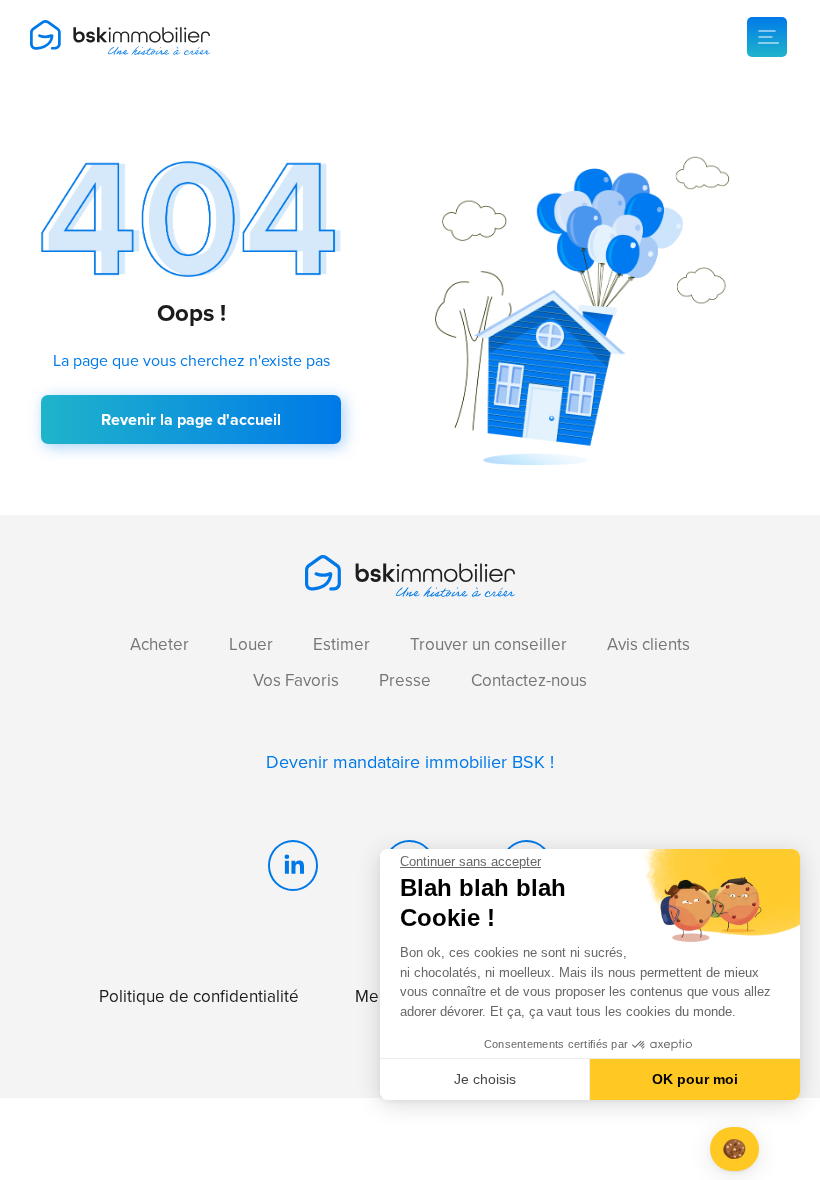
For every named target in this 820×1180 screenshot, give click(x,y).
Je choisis (485, 1079)
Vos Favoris (296, 680)
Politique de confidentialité (199, 996)
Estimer (341, 644)
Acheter (159, 644)
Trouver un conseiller (488, 644)
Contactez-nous (529, 680)
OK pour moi (695, 1079)
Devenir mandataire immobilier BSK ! (410, 762)
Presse (405, 680)
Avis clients (648, 644)
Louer (251, 644)
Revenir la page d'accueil (191, 419)
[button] (734, 1149)
